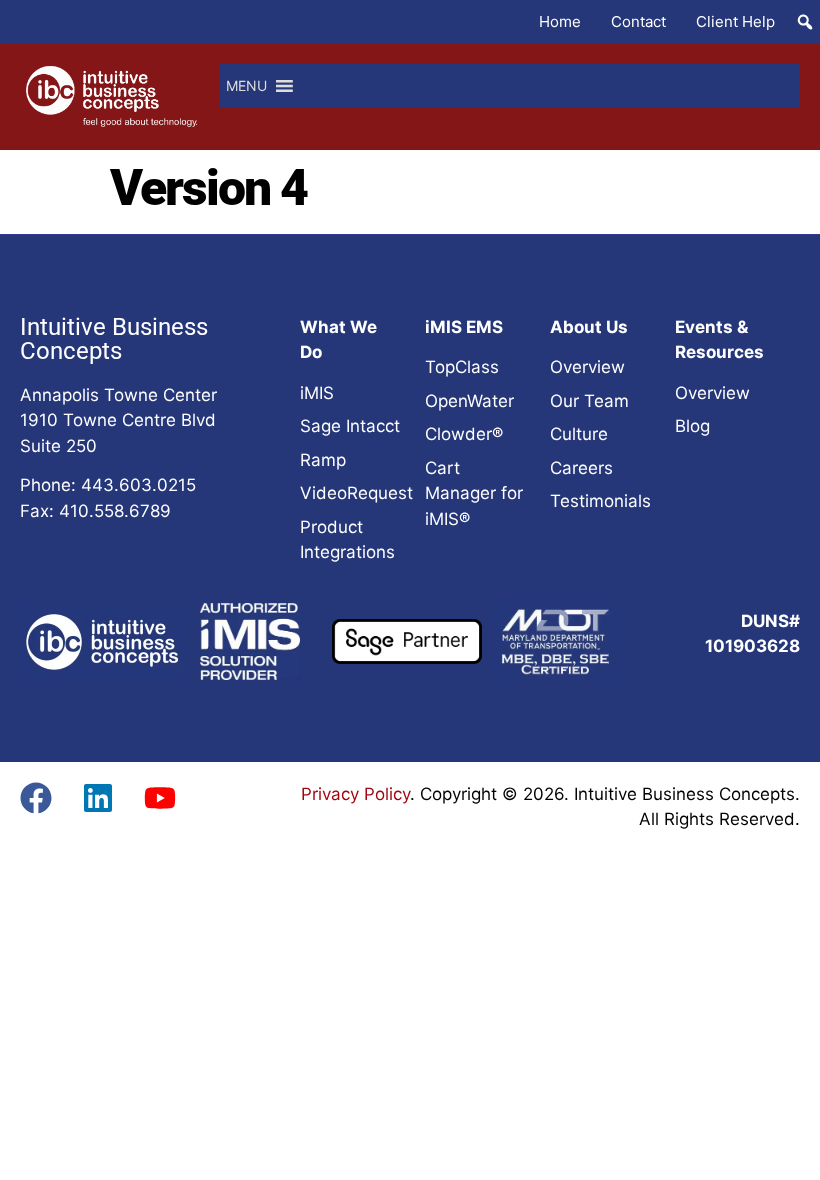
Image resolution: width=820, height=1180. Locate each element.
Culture (579, 434)
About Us (589, 327)
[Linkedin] (98, 798)
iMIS (317, 393)
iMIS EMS (464, 327)
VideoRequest (356, 493)
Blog (692, 426)
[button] (805, 22)
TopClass (462, 367)
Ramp (323, 460)
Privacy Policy (355, 794)
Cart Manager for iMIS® (474, 493)
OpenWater (469, 401)
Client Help (735, 21)
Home (560, 21)
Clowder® (464, 434)
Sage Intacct (350, 426)
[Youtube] (160, 798)
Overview (587, 367)
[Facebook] (36, 798)
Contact (638, 21)
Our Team (589, 401)
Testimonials (600, 501)
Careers (581, 468)
